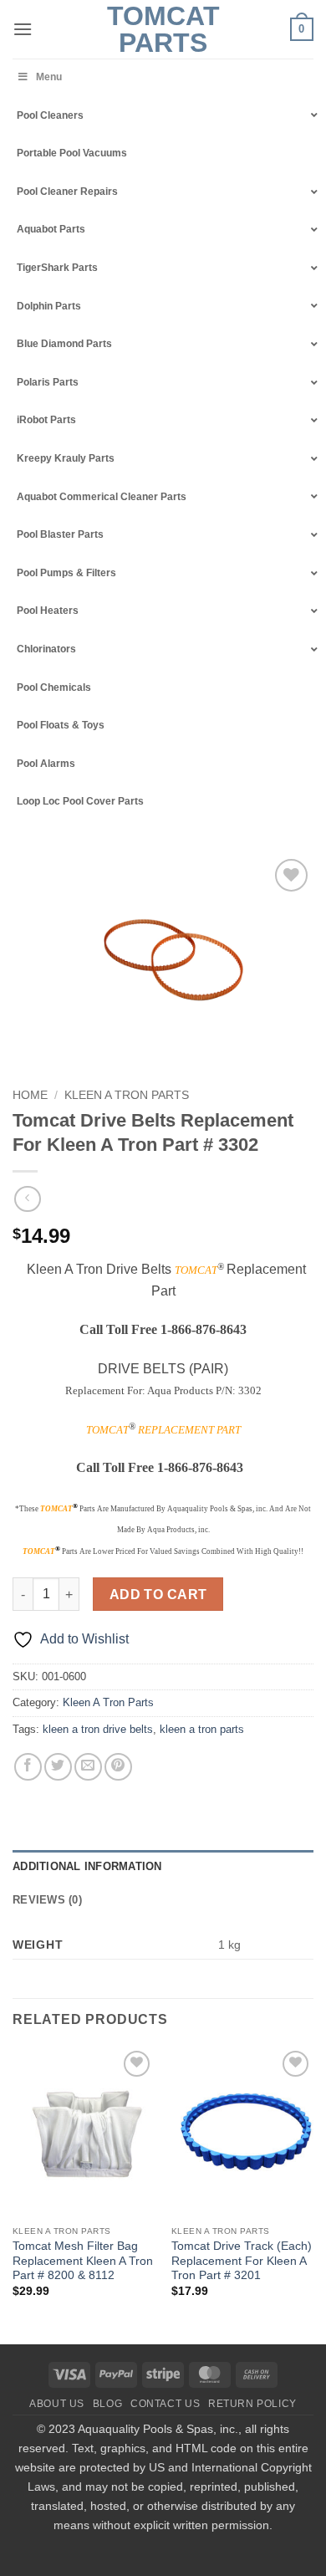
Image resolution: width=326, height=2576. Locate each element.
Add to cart (158, 1595)
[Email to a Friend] (88, 1767)
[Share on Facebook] (28, 1767)
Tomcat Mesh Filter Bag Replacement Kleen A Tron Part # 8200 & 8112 (83, 2261)
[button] (23, 29)
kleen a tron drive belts (98, 1729)
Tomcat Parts (163, 29)
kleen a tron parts (202, 1729)
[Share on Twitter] (58, 1767)
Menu (49, 77)
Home (30, 1095)
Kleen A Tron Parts (127, 1095)
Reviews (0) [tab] (47, 1900)
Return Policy (252, 2404)
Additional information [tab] (87, 1866)
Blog (107, 2404)
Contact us (165, 2404)
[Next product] (27, 1199)
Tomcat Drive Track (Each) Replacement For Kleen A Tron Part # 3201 (242, 2261)
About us (57, 2404)
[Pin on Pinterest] (118, 1767)
